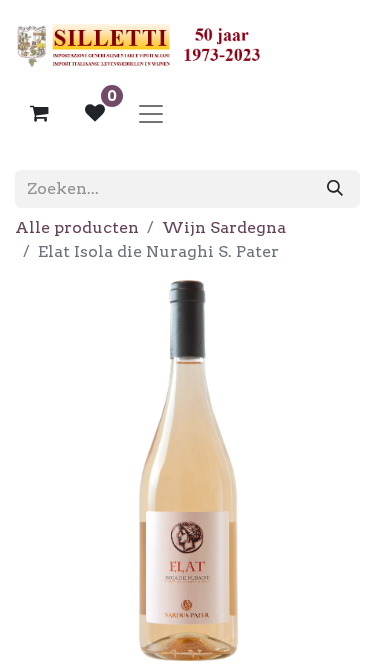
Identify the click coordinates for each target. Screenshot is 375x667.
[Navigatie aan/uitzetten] (151, 113)
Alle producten (77, 227)
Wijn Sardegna (224, 227)
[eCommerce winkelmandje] (39, 113)
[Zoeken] (335, 189)
